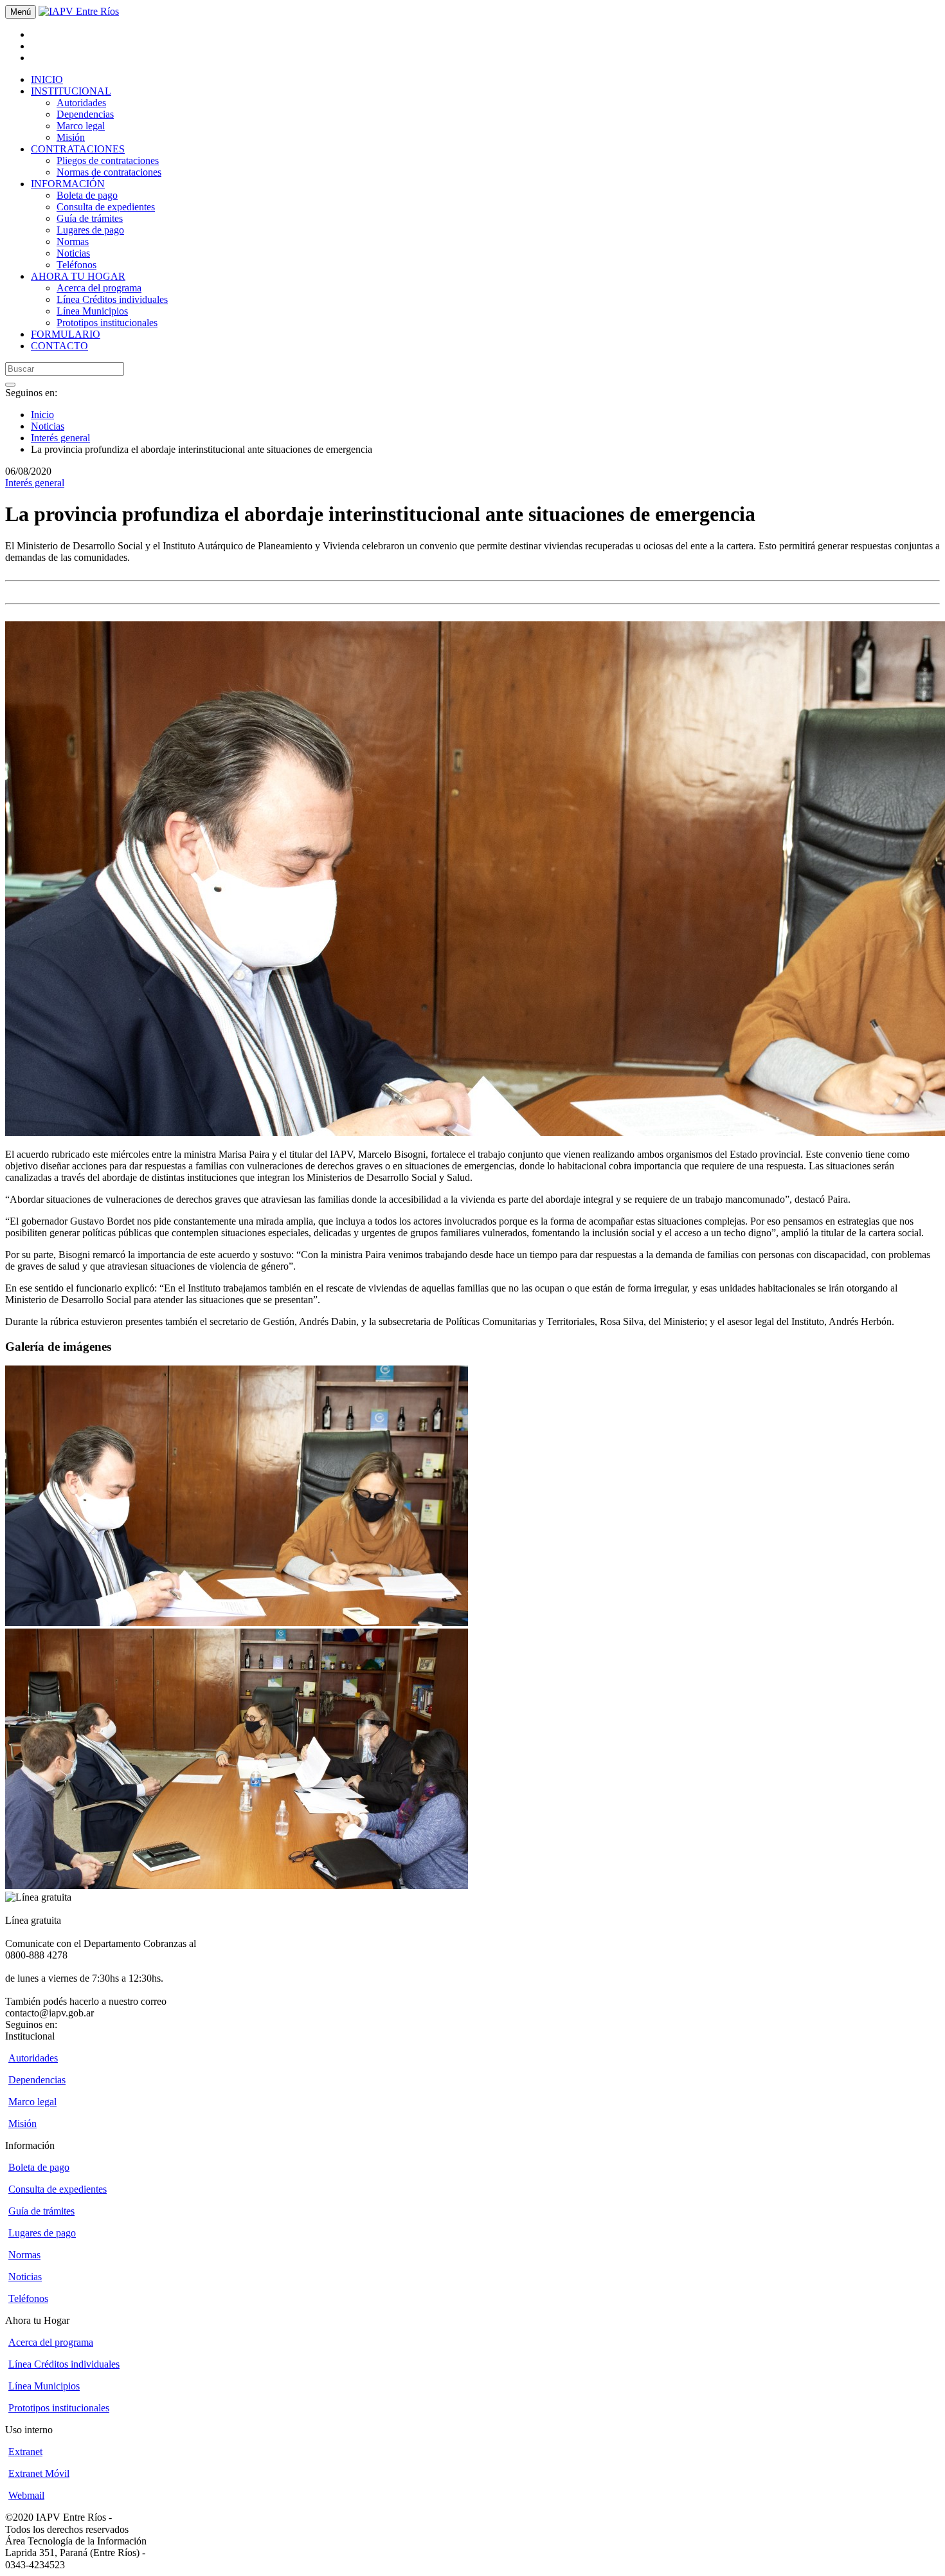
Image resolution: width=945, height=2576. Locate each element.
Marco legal (81, 126)
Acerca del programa (99, 288)
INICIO (47, 79)
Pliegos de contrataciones (108, 160)
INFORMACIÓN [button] (68, 184)
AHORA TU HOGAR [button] (78, 276)
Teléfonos (76, 265)
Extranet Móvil (39, 2473)
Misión (71, 137)
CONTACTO (59, 346)
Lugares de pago (90, 230)
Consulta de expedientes (106, 207)
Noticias (73, 253)
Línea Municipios (92, 311)
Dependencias (85, 114)
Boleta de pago (87, 195)
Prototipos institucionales (107, 323)
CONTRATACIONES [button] (78, 149)
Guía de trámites (90, 218)
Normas (73, 242)
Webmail (26, 2495)
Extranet (25, 2452)
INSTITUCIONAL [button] (71, 91)
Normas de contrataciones (109, 172)
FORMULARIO (66, 334)
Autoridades (81, 103)
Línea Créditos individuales (112, 299)
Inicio (42, 415)
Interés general (60, 438)
